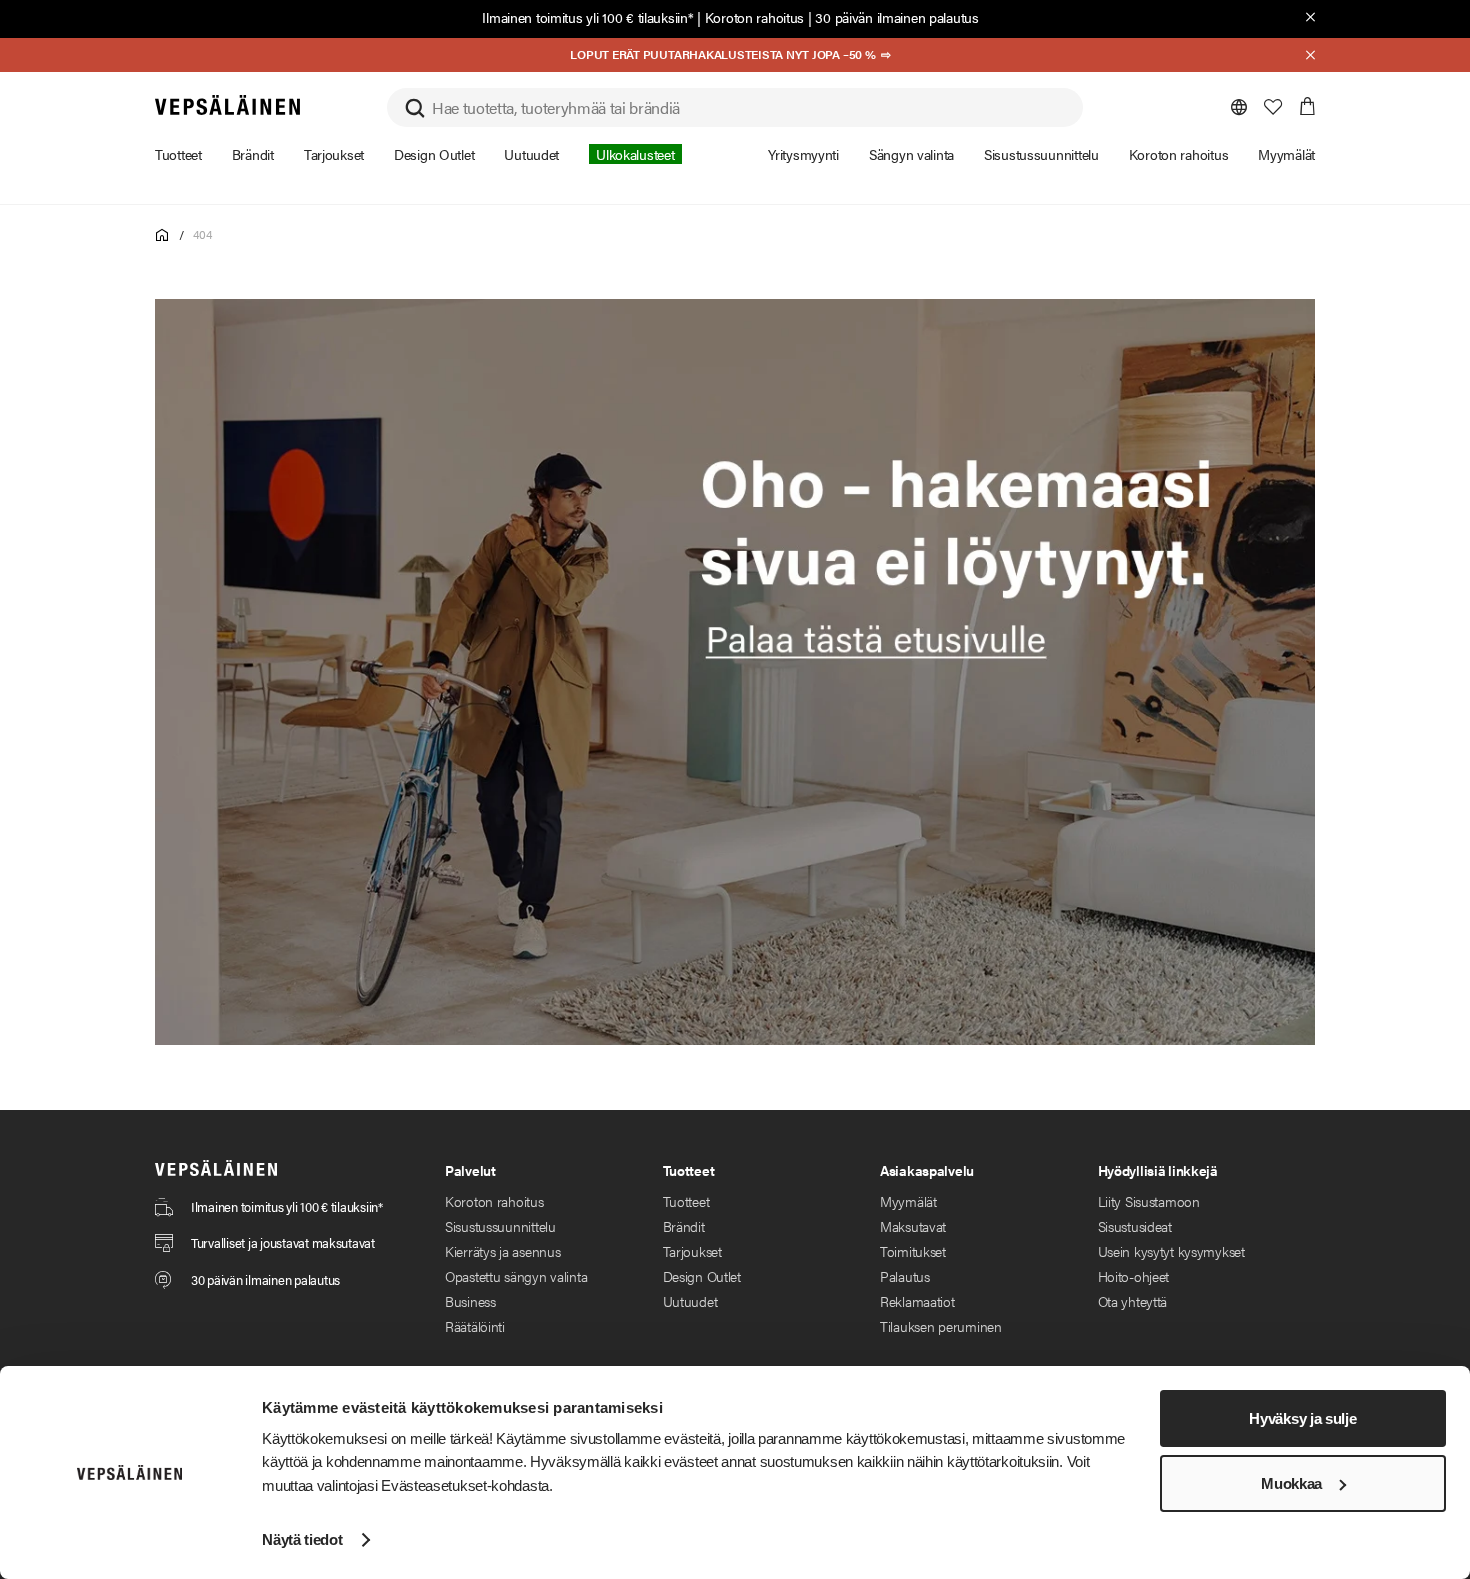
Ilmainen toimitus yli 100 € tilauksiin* (587, 17)
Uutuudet (690, 1301)
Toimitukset (913, 1251)
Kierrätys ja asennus (502, 1251)
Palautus (905, 1276)
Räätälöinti (475, 1326)
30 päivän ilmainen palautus (896, 17)
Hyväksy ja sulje (1302, 1418)
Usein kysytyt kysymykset (1171, 1251)
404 (202, 234)
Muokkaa (1291, 1483)
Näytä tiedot (302, 1539)
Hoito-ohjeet (1134, 1276)
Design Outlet (702, 1276)
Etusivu (162, 235)
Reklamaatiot (917, 1301)
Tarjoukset (692, 1251)
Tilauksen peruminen (941, 1326)
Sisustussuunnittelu (500, 1226)
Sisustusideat (1135, 1226)
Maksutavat (913, 1226)
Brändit (684, 1226)
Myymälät (908, 1201)
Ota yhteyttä (1133, 1301)
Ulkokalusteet (635, 154)
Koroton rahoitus (755, 17)
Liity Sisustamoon (1149, 1201)
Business (470, 1301)
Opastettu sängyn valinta (516, 1276)
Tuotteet (686, 1201)
